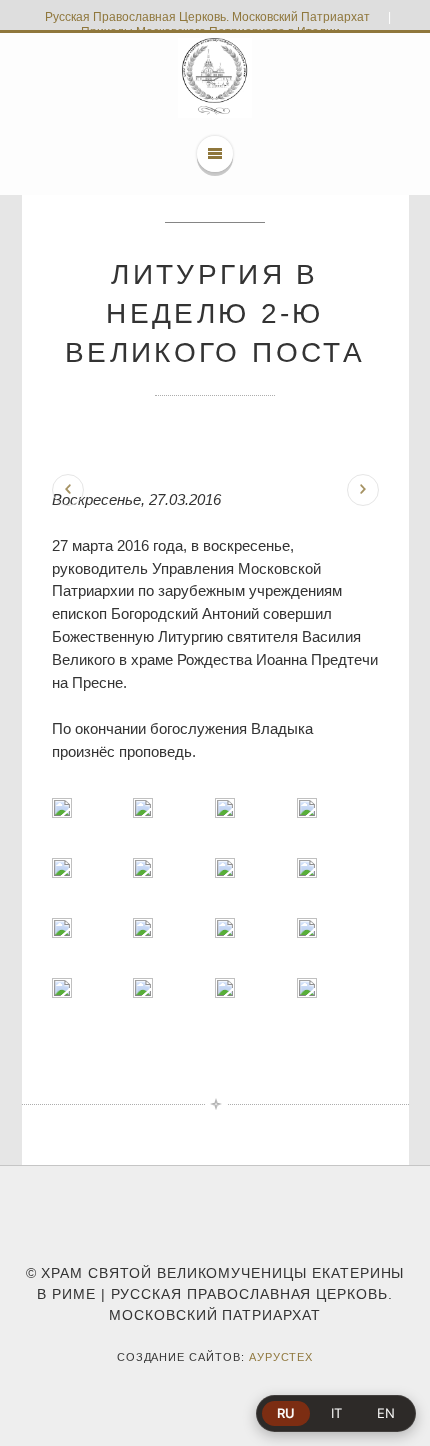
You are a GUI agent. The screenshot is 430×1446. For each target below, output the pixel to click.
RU (286, 1413)
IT (336, 1413)
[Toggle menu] (215, 154)
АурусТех (281, 1357)
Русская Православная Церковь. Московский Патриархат (207, 17)
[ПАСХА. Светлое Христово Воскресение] (363, 490)
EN (386, 1413)
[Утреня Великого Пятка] (68, 490)
